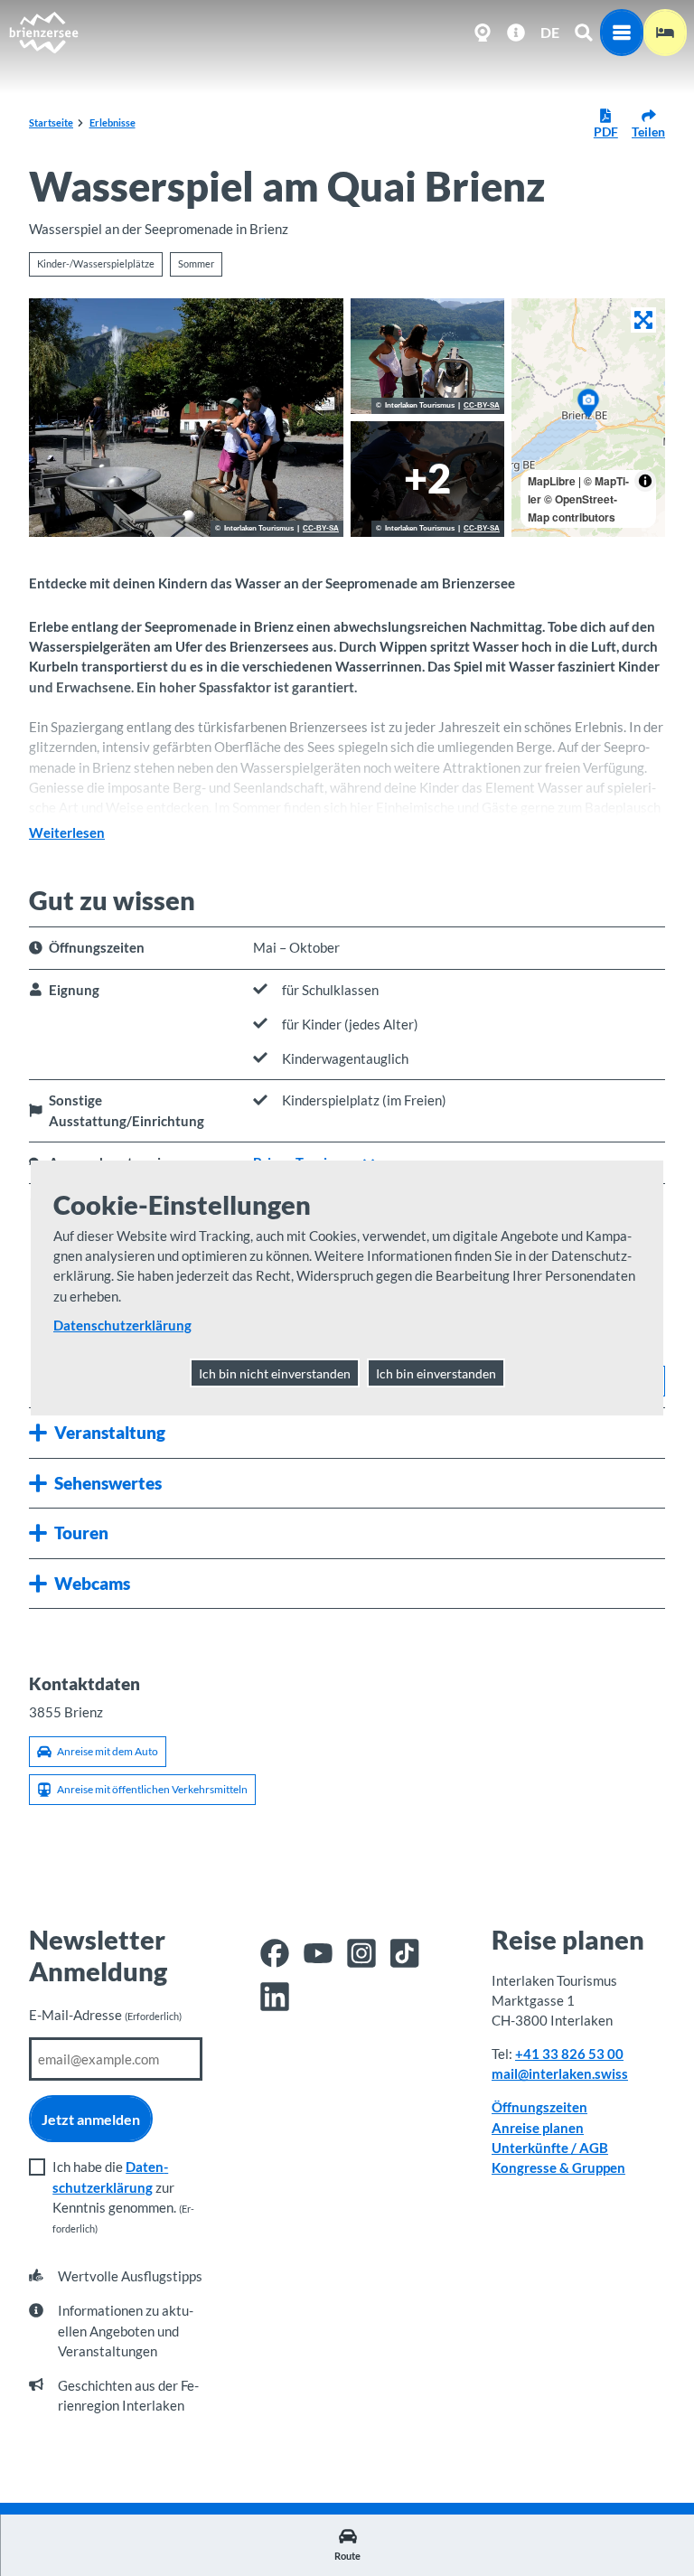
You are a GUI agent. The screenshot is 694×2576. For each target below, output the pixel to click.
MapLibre (552, 481)
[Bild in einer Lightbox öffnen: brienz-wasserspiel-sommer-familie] (427, 479)
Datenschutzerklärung (122, 1325)
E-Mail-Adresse (105, 2015)
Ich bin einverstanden (436, 1373)
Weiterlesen (67, 832)
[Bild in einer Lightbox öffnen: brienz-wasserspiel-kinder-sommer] (186, 418)
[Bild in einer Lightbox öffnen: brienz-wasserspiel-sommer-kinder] (427, 356)
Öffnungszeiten (539, 2107)
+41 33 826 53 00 (569, 2054)
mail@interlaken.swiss (560, 2073)
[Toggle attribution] (645, 481)
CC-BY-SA (321, 529)
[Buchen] (665, 33)
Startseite (51, 122)
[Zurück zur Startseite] (43, 33)
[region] (588, 418)
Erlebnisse (113, 122)
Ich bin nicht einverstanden (275, 1373)
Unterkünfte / (535, 2148)
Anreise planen (538, 2128)
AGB (594, 2148)
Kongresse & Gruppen (558, 2167)
